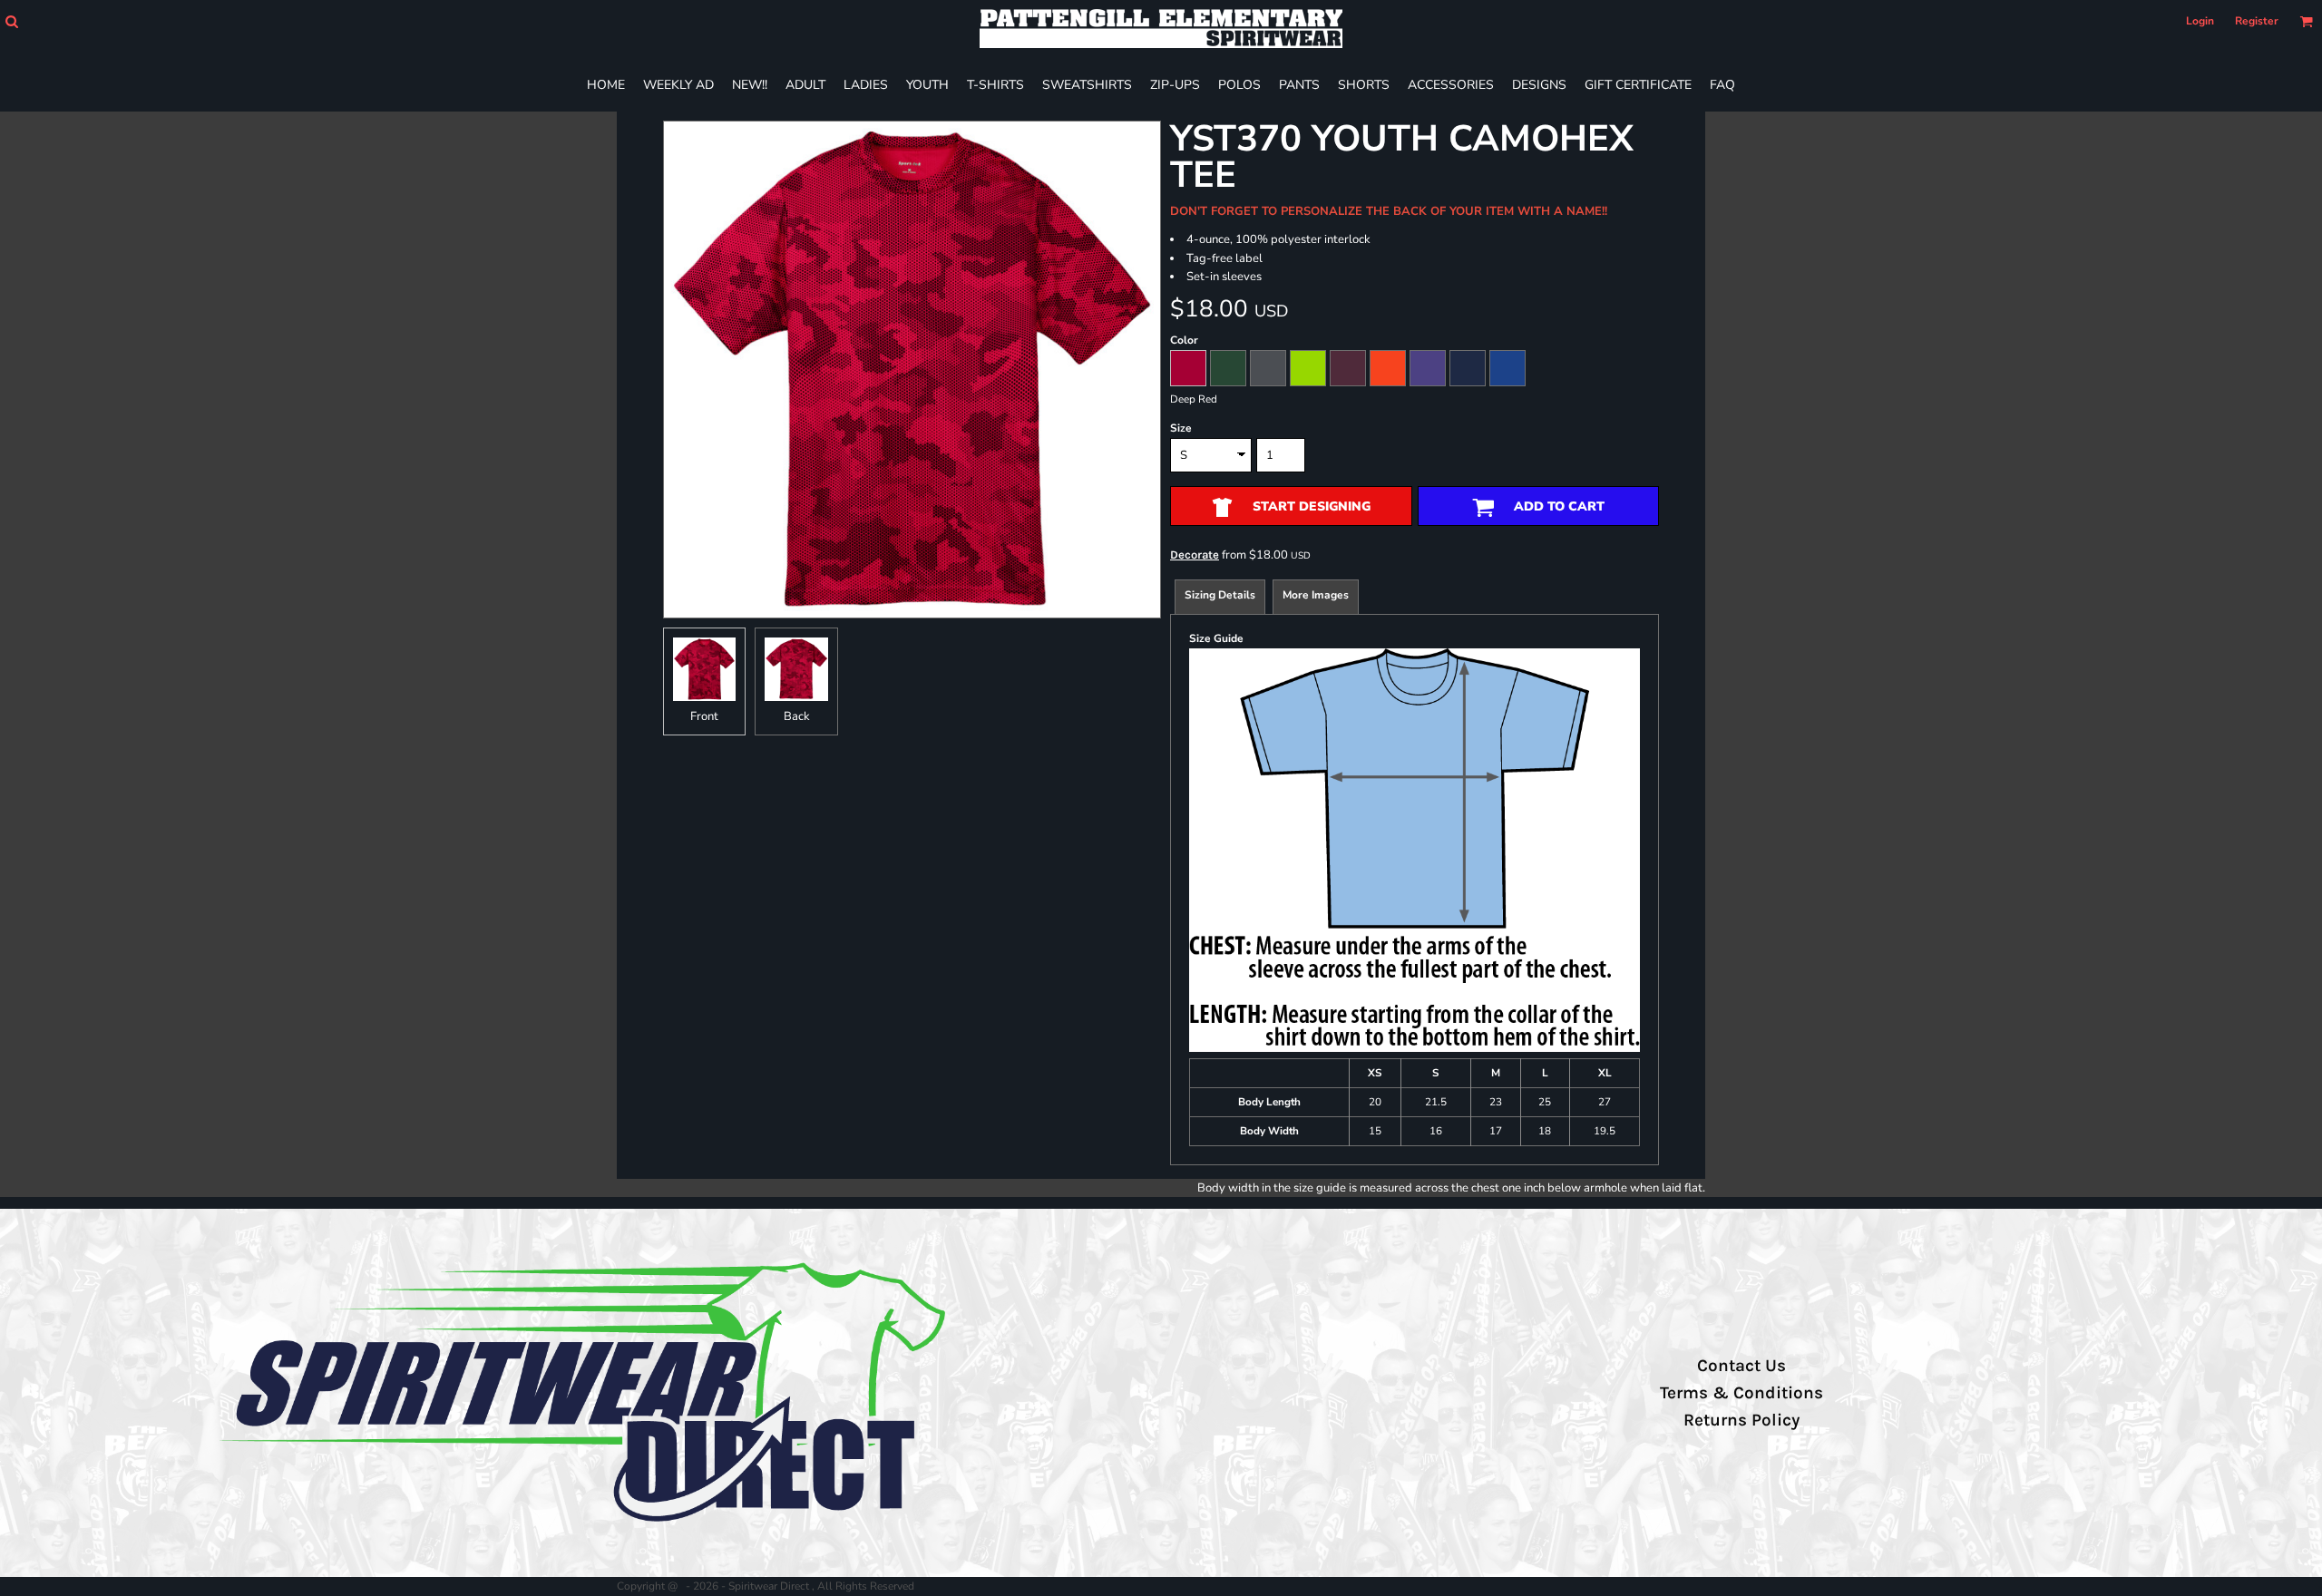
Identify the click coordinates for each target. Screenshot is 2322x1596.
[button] (11, 21)
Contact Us (1741, 1366)
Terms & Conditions (1741, 1393)
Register (2257, 21)
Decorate (1195, 555)
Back (797, 716)
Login (2200, 21)
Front (704, 716)
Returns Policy (1741, 1420)
